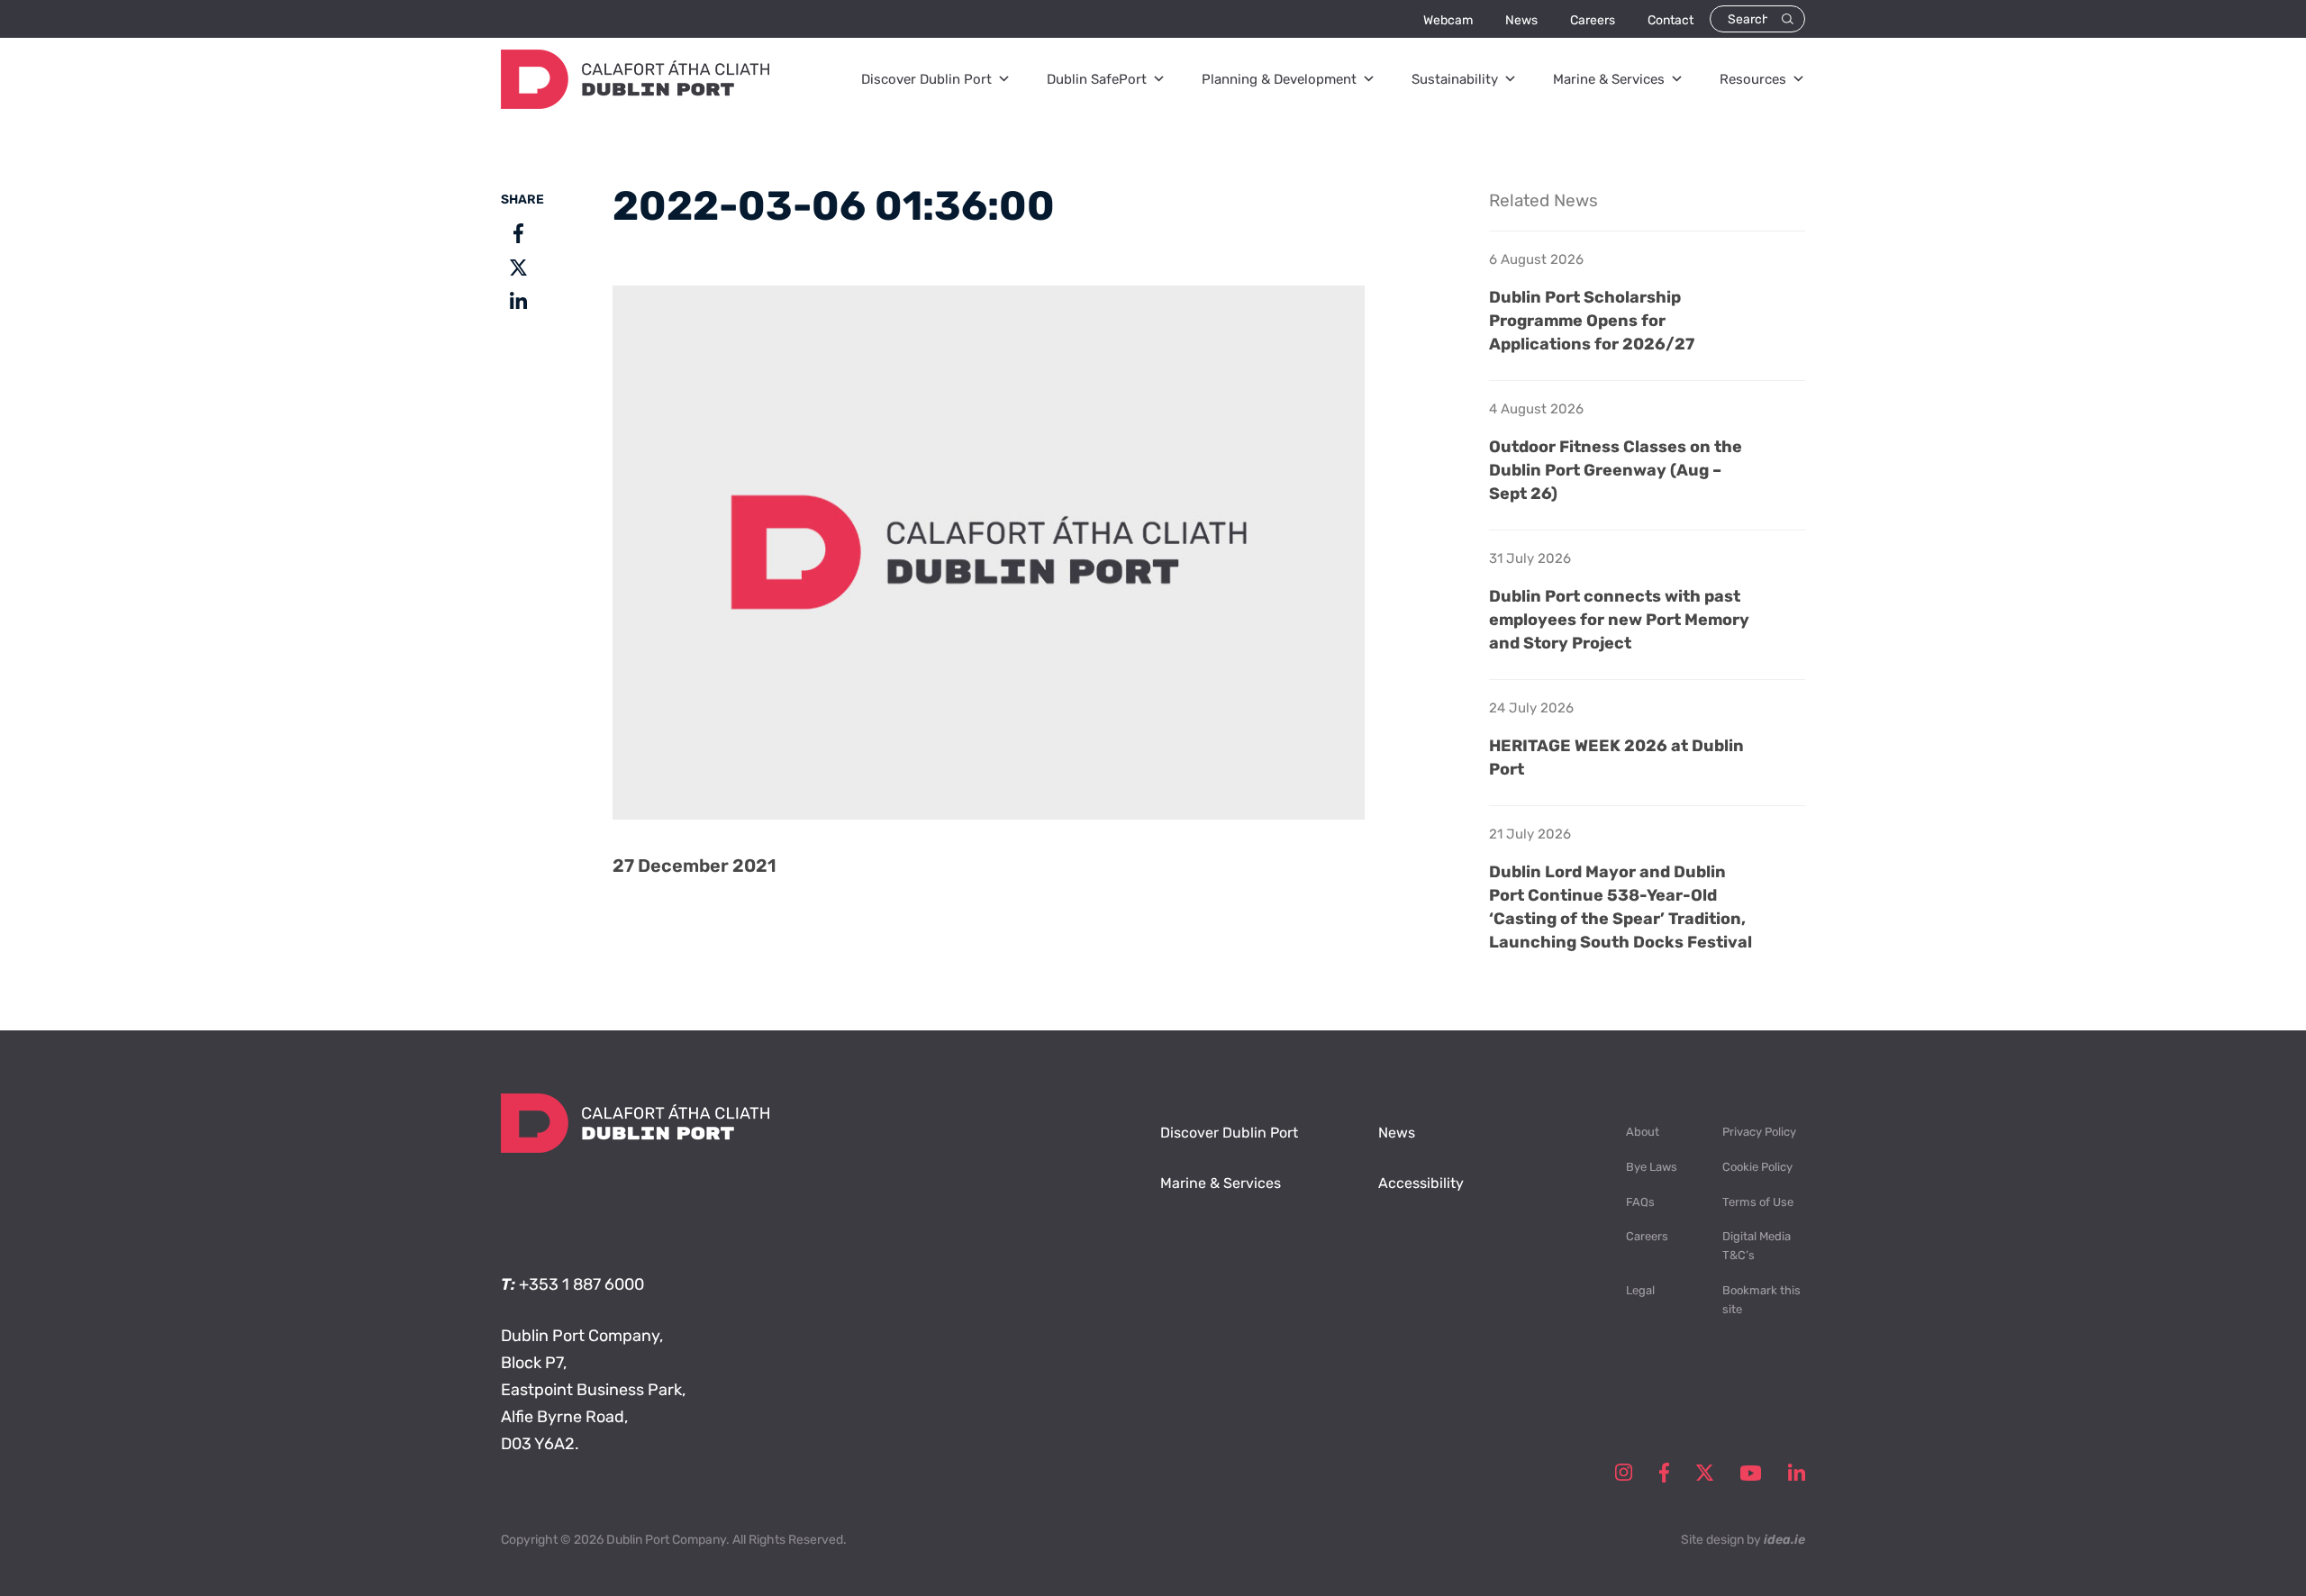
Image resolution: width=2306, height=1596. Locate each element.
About (1643, 1132)
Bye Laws (1652, 1167)
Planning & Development (1279, 79)
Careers (1593, 20)
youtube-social (1751, 1473)
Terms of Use (1758, 1202)
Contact (1670, 20)
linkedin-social (1797, 1473)
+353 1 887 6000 (581, 1284)
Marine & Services (1609, 79)
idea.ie (1784, 1540)
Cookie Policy (1757, 1167)
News (1521, 20)
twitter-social (1705, 1473)
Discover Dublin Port (926, 79)
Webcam (1448, 20)
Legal (1640, 1290)
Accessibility (1421, 1183)
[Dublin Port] (635, 104)
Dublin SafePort (1097, 79)
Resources (1753, 79)
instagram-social (1624, 1473)
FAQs (1640, 1202)
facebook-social (1664, 1473)
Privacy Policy (1759, 1132)
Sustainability (1455, 79)
